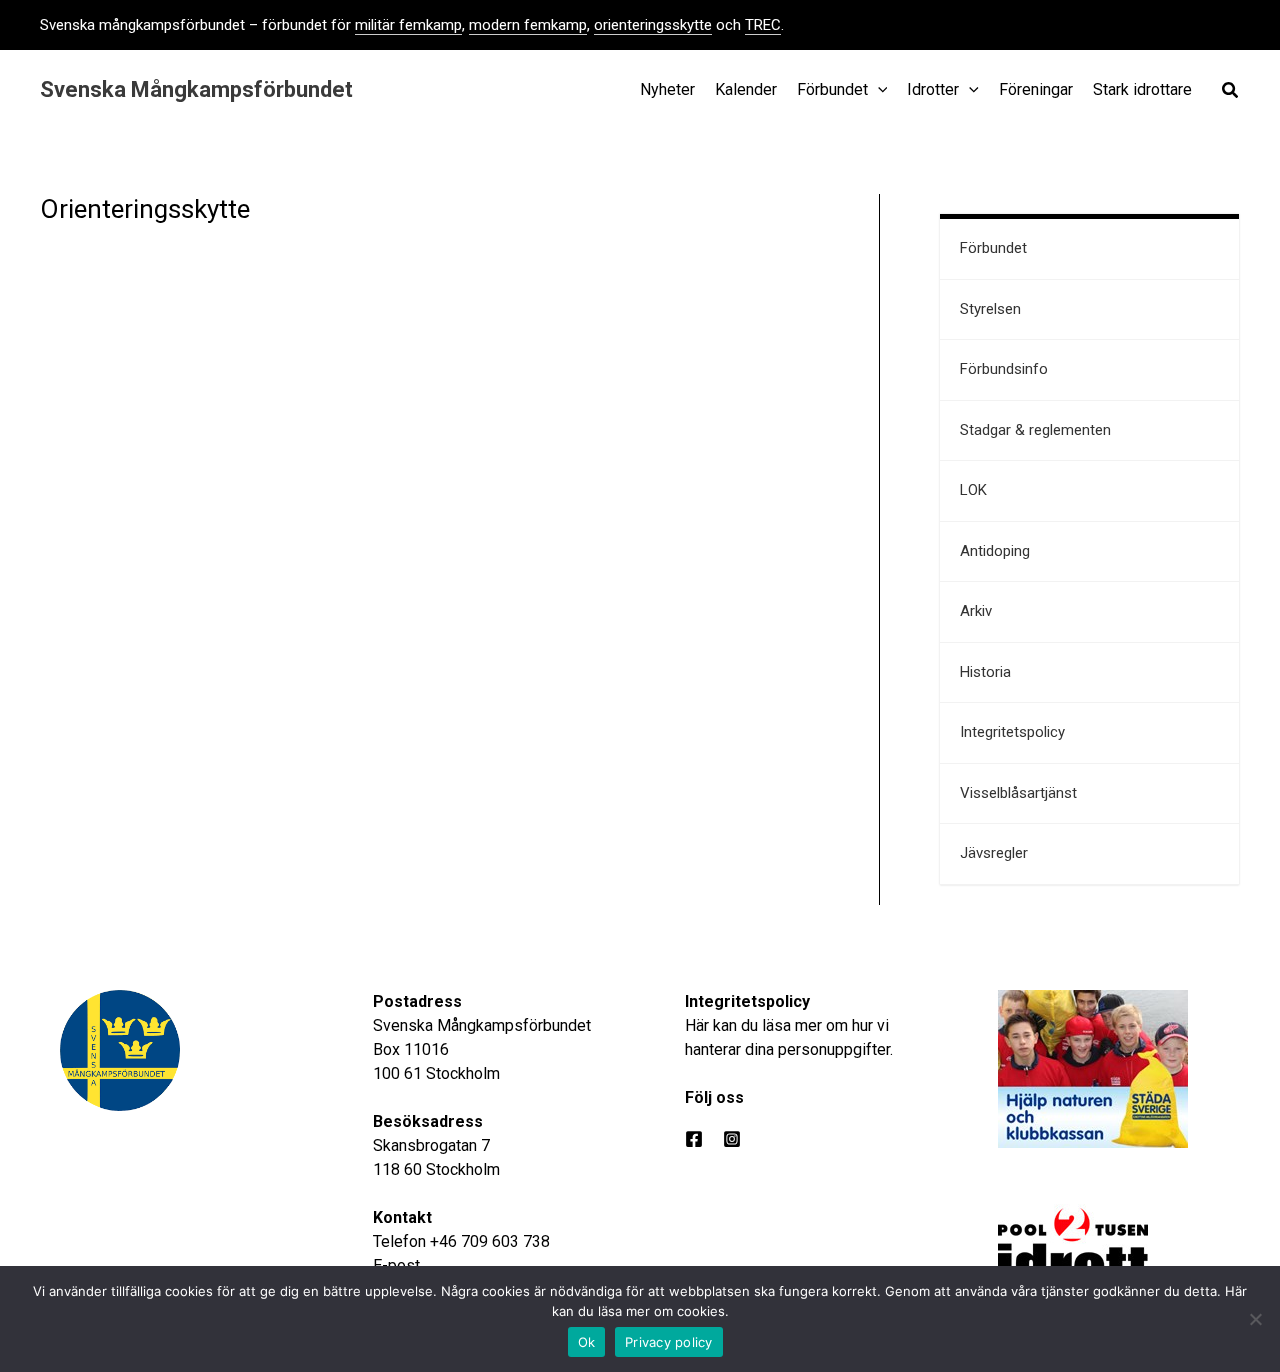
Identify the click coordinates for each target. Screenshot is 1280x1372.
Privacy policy (669, 1342)
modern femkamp (528, 25)
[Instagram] (732, 1139)
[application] (878, 90)
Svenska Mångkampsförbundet (196, 89)
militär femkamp (408, 25)
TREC (763, 25)
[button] (1231, 92)
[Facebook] (694, 1139)
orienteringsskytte (653, 25)
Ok (587, 1342)
